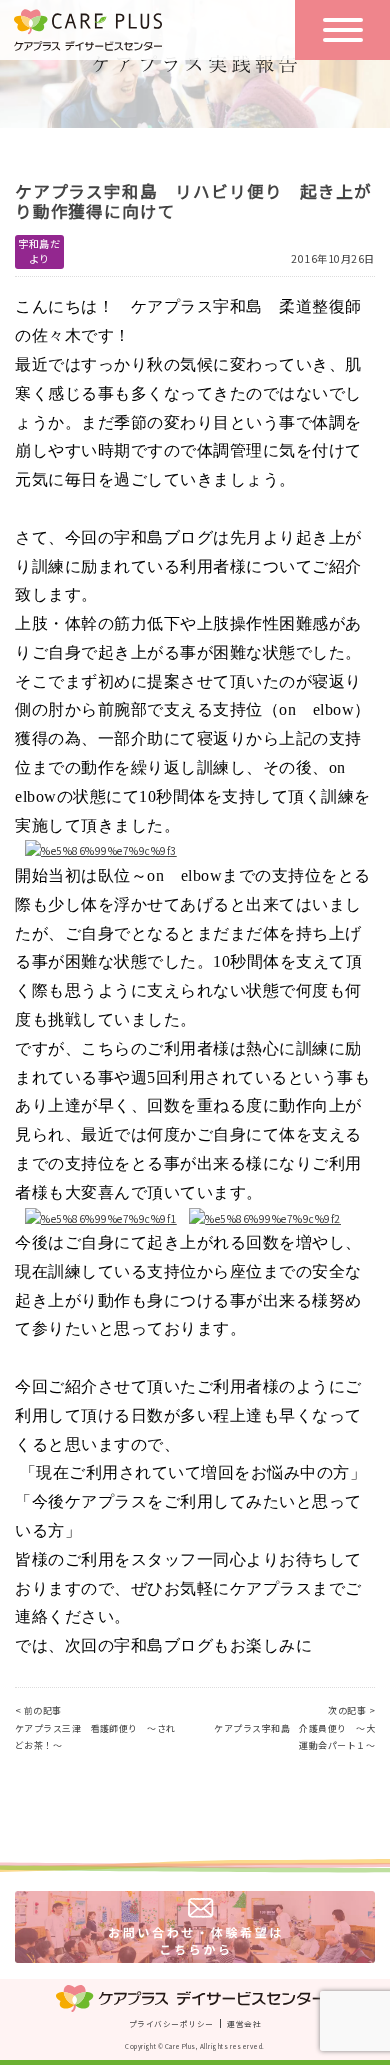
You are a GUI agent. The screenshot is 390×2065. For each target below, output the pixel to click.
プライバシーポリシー (171, 2023)
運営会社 (244, 2023)
